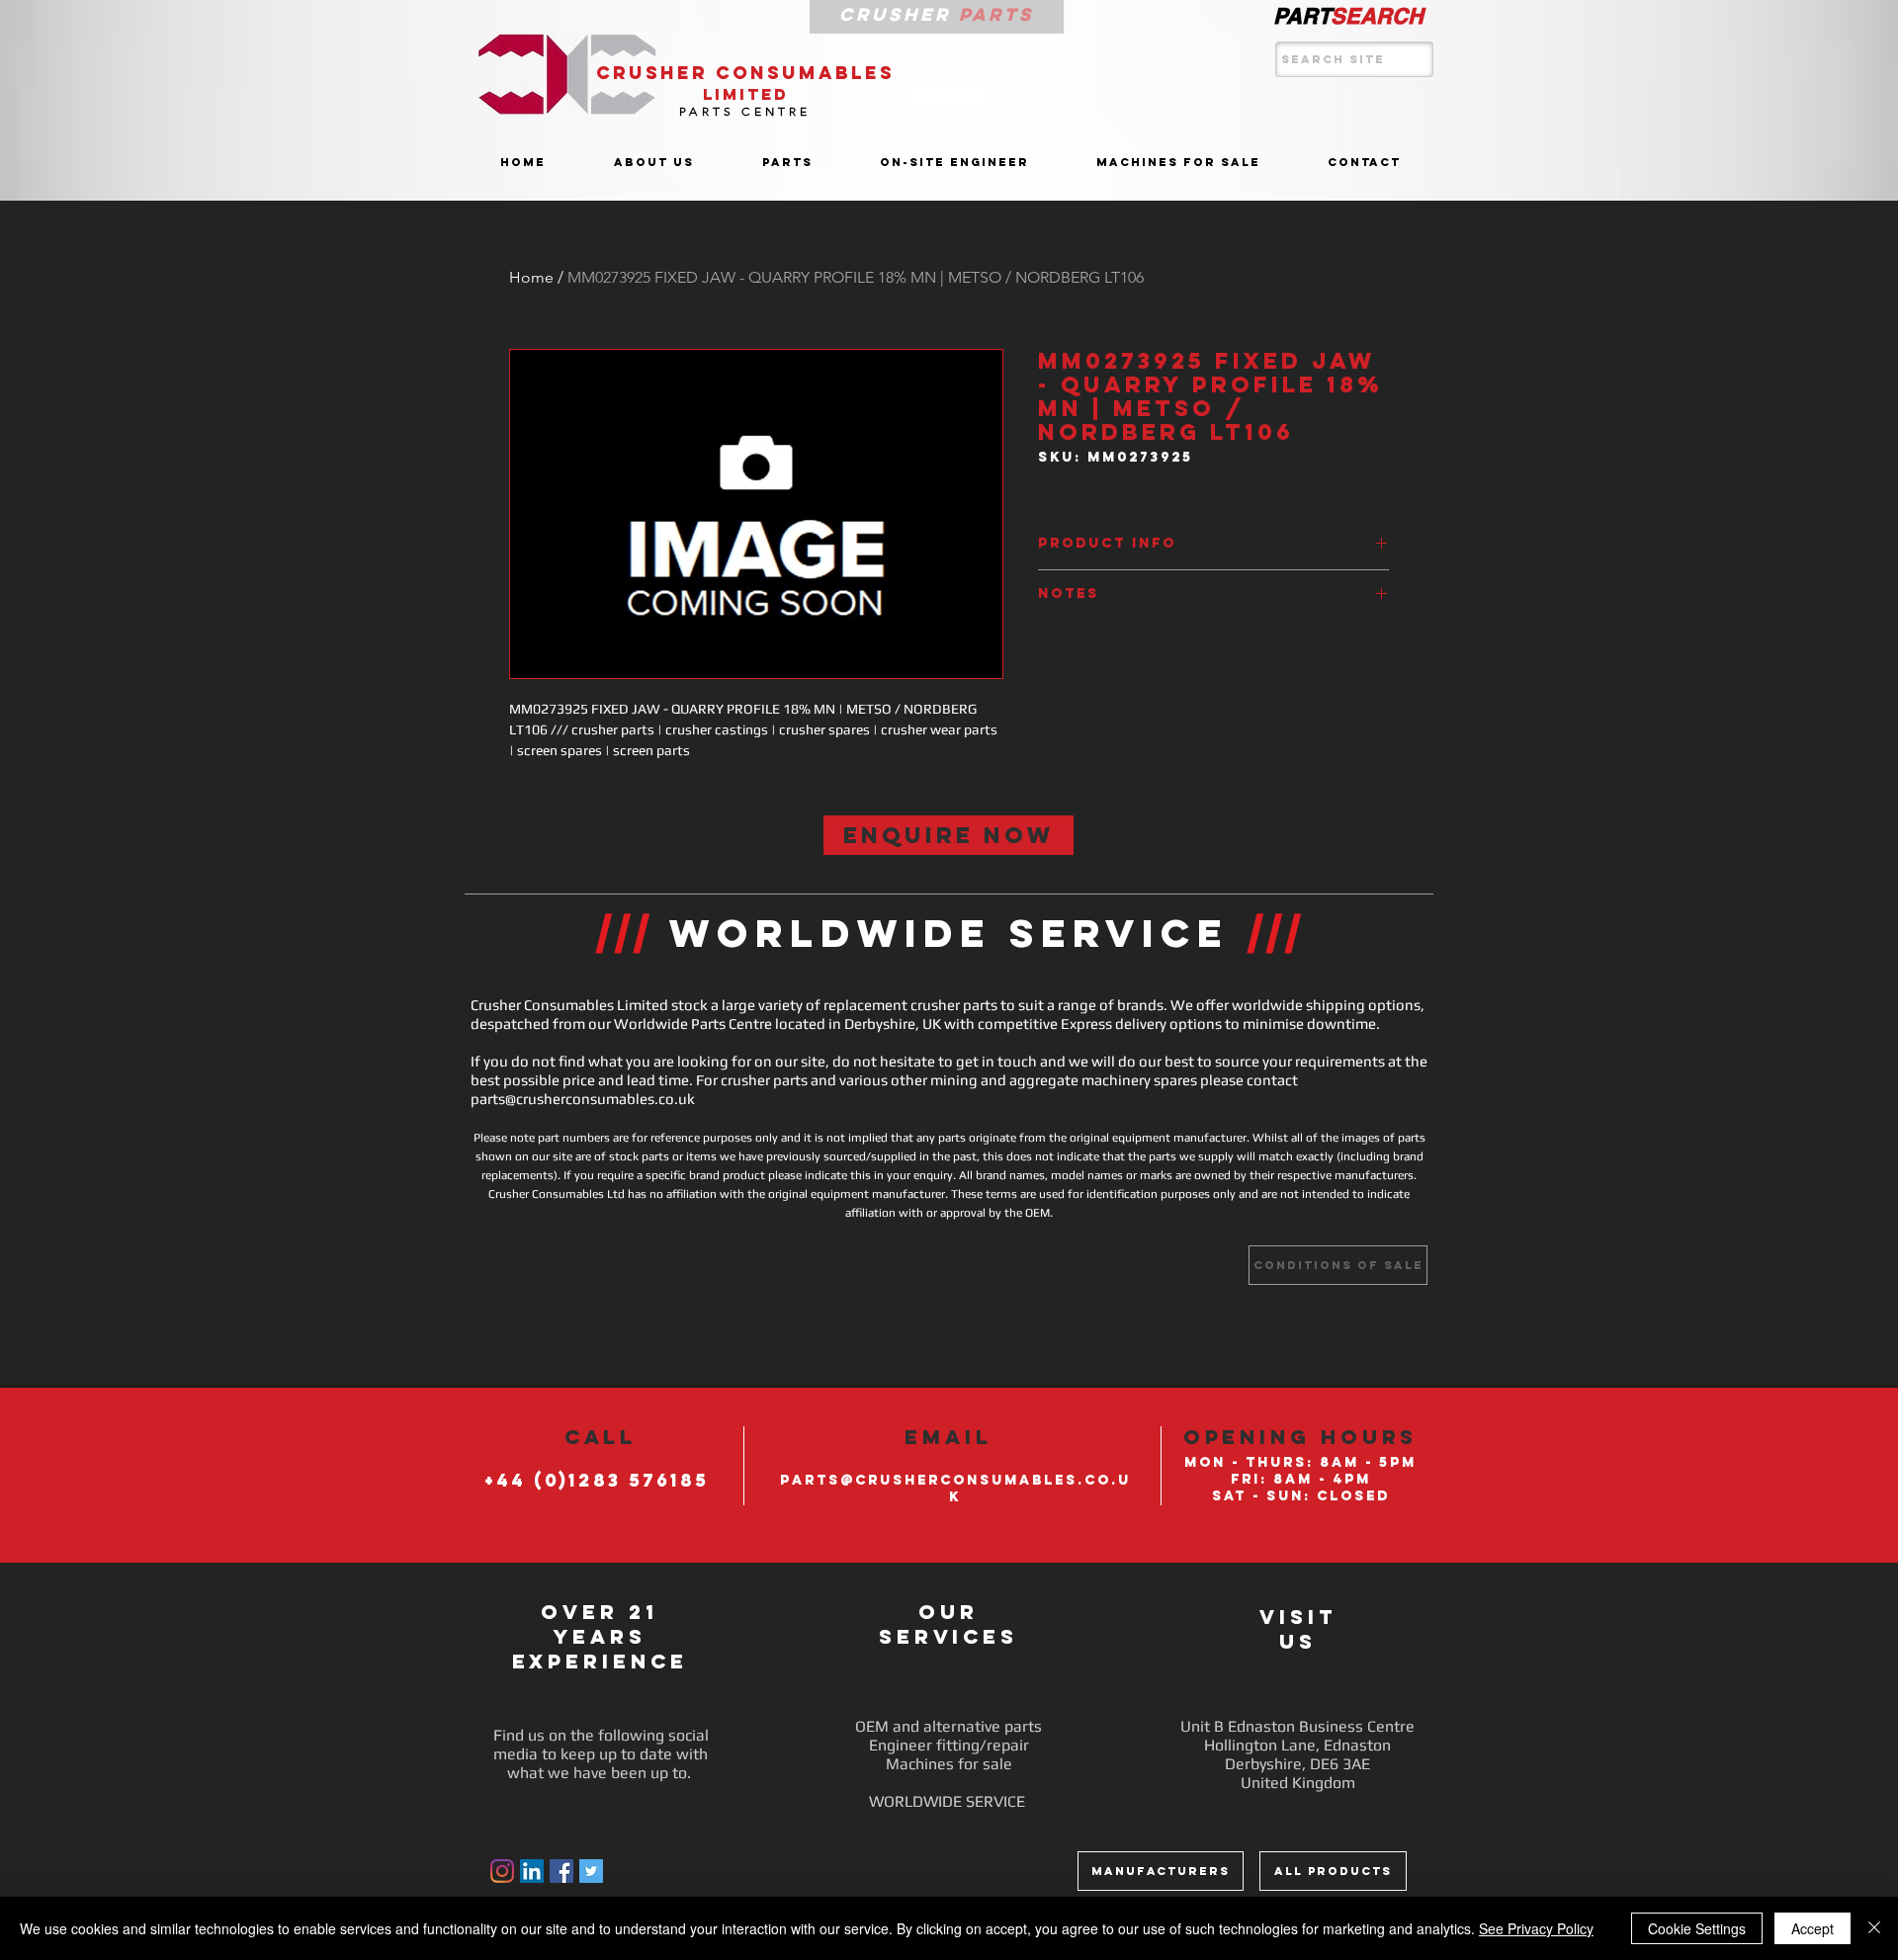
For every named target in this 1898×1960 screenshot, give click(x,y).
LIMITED (746, 94)
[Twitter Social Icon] (591, 1871)
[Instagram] (502, 1871)
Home (531, 277)
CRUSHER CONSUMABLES (745, 73)
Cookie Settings (1697, 1928)
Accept (1812, 1928)
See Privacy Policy (1536, 1928)
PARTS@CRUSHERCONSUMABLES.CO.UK (955, 1489)
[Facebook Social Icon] (561, 1871)
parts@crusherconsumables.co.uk (583, 1099)
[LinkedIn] (532, 1871)
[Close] (1874, 1928)
